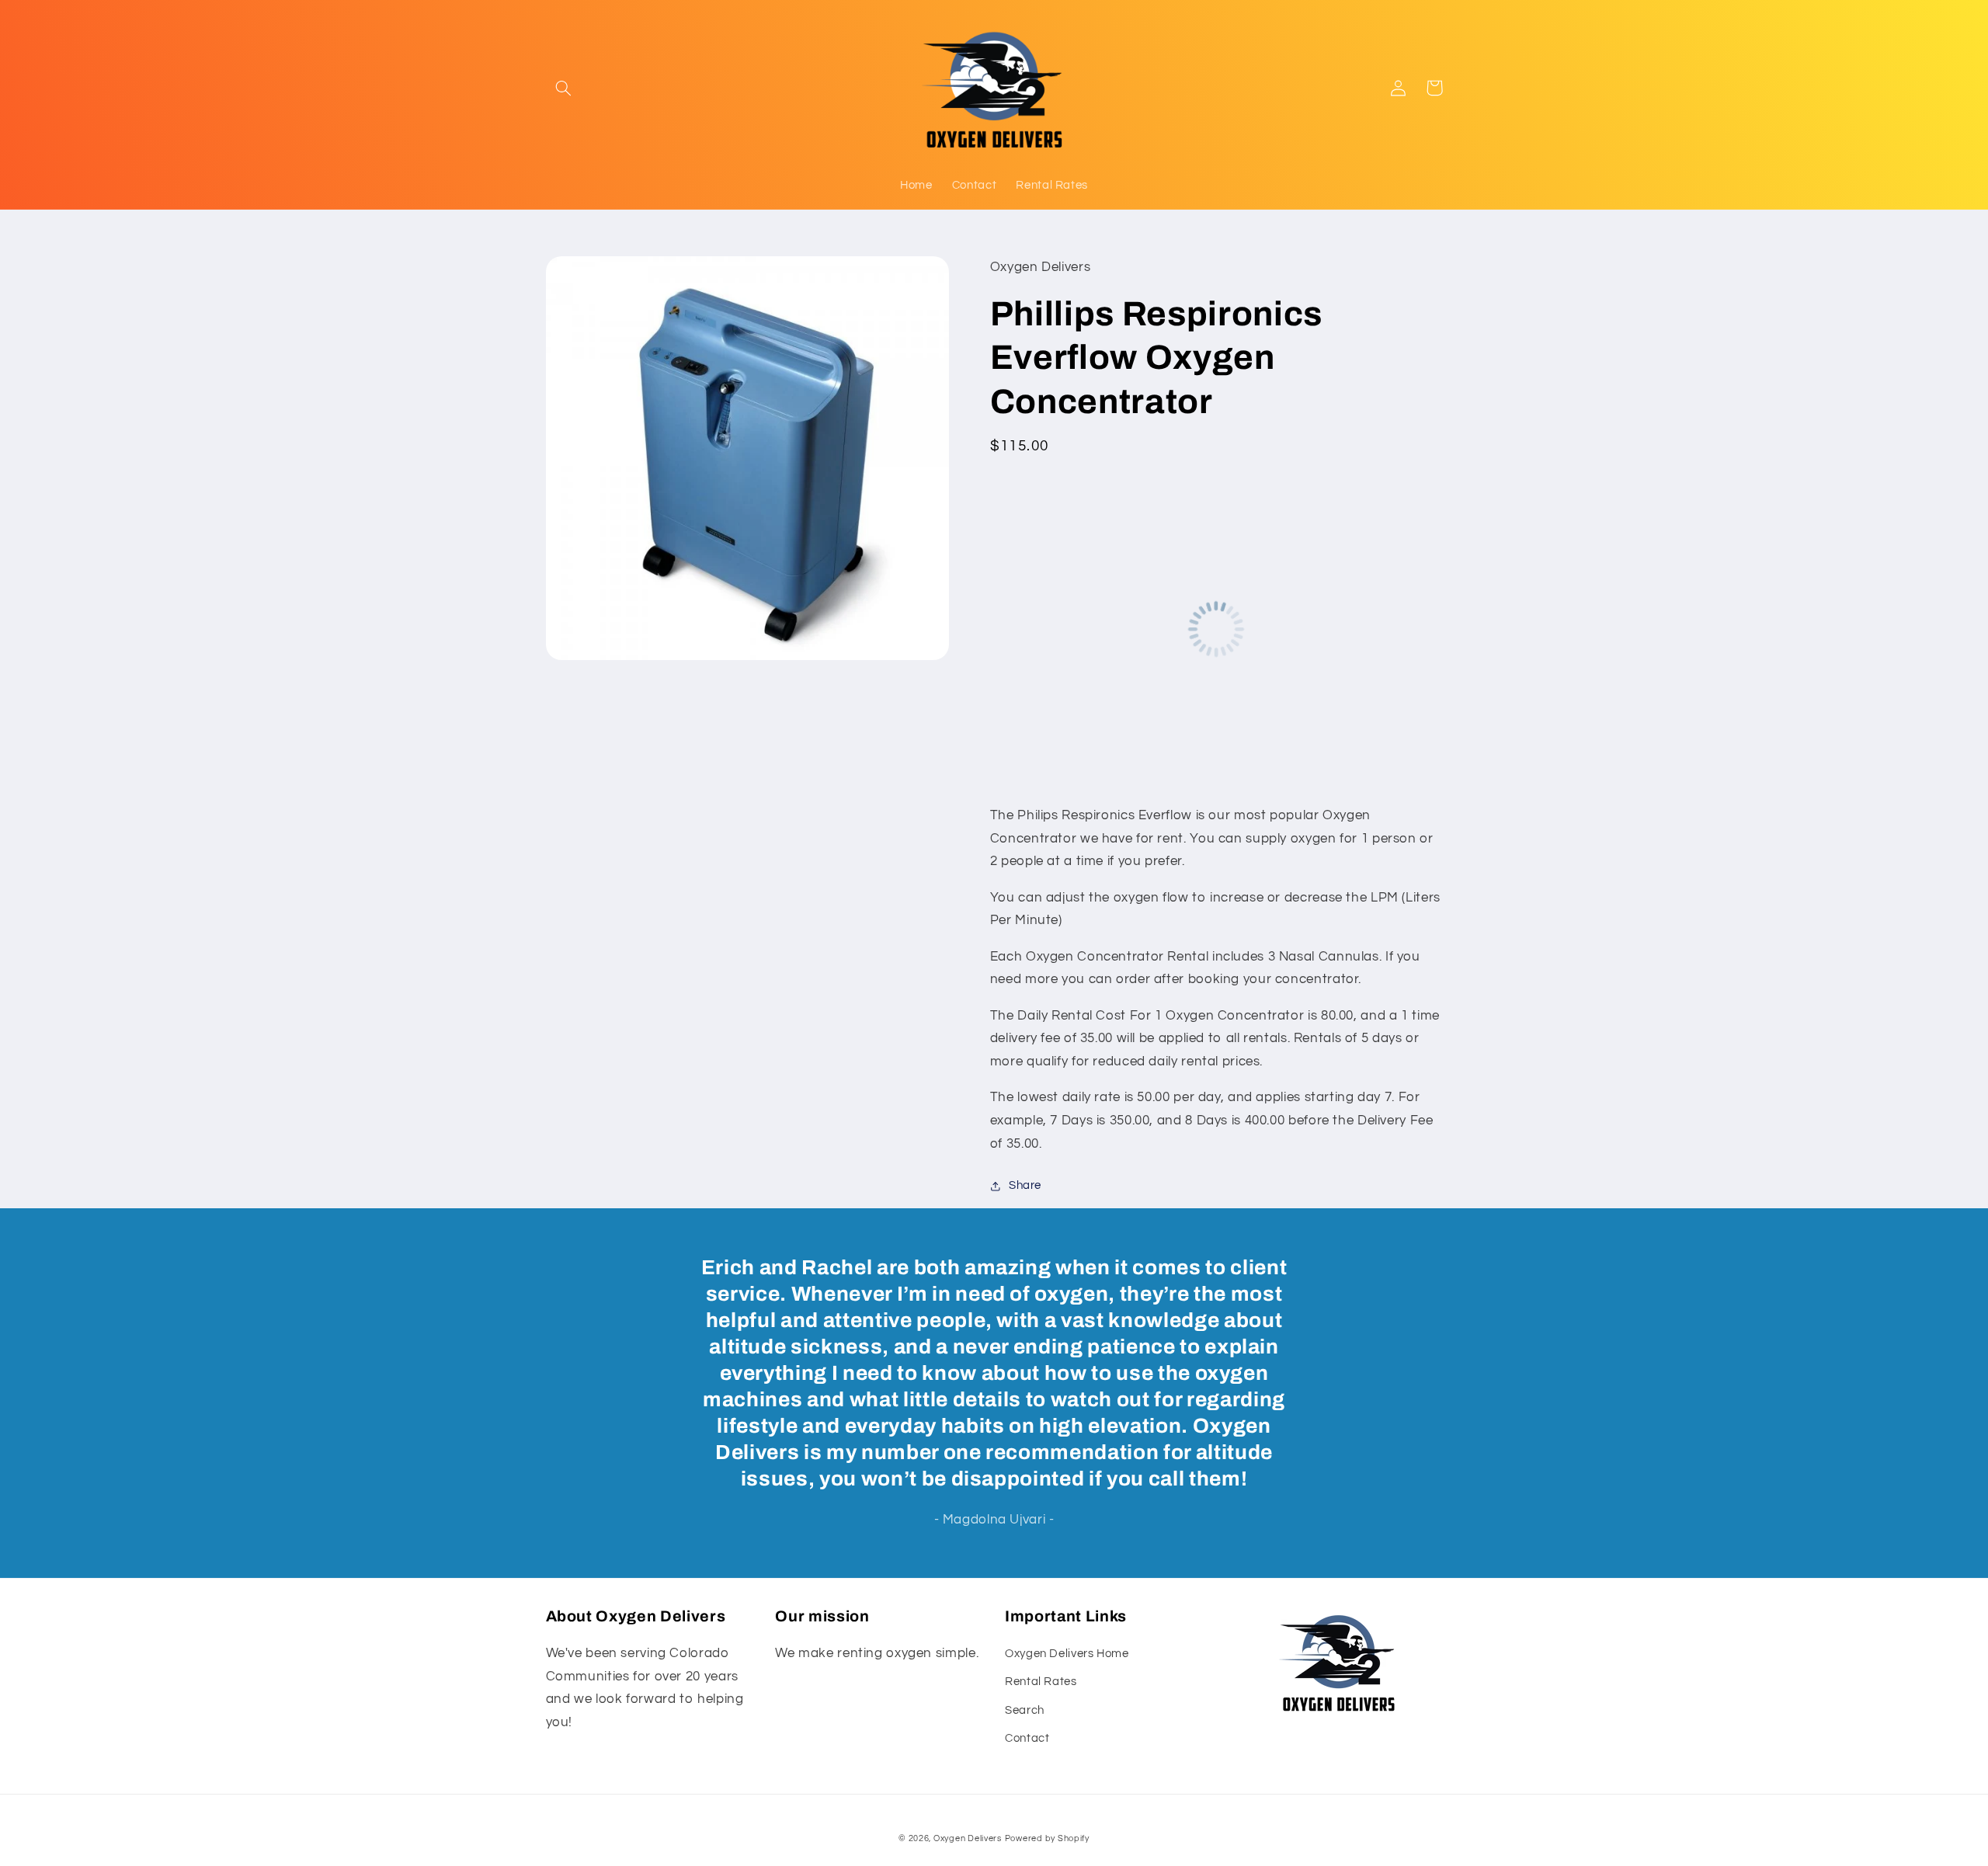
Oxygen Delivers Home (1067, 1654)
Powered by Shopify (1047, 1838)
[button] (564, 88)
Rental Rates (1041, 1682)
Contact (1027, 1738)
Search (1025, 1710)
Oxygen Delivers (968, 1838)
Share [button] (1025, 1185)
